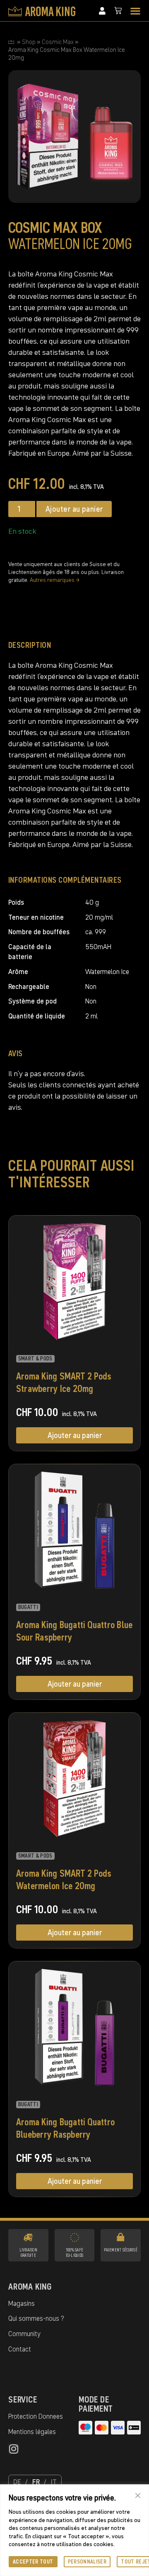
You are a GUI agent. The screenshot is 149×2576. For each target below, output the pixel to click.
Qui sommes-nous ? (36, 2318)
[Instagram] (13, 2449)
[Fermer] (138, 2495)
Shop (29, 42)
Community (24, 2334)
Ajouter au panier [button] (75, 1435)
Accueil (11, 42)
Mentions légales (32, 2432)
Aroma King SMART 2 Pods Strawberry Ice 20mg (64, 1382)
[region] (74, 2530)
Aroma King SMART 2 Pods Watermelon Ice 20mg (64, 1879)
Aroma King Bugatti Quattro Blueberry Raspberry (65, 2128)
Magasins (22, 2303)
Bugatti (28, 1607)
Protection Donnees (36, 2416)
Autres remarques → (55, 580)
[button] (135, 11)
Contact (20, 2349)
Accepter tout (33, 2562)
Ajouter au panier (74, 509)
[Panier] (118, 11)
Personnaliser (87, 2562)
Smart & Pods (35, 1359)
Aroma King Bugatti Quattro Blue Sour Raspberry (74, 1631)
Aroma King (30, 2286)
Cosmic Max (58, 42)
